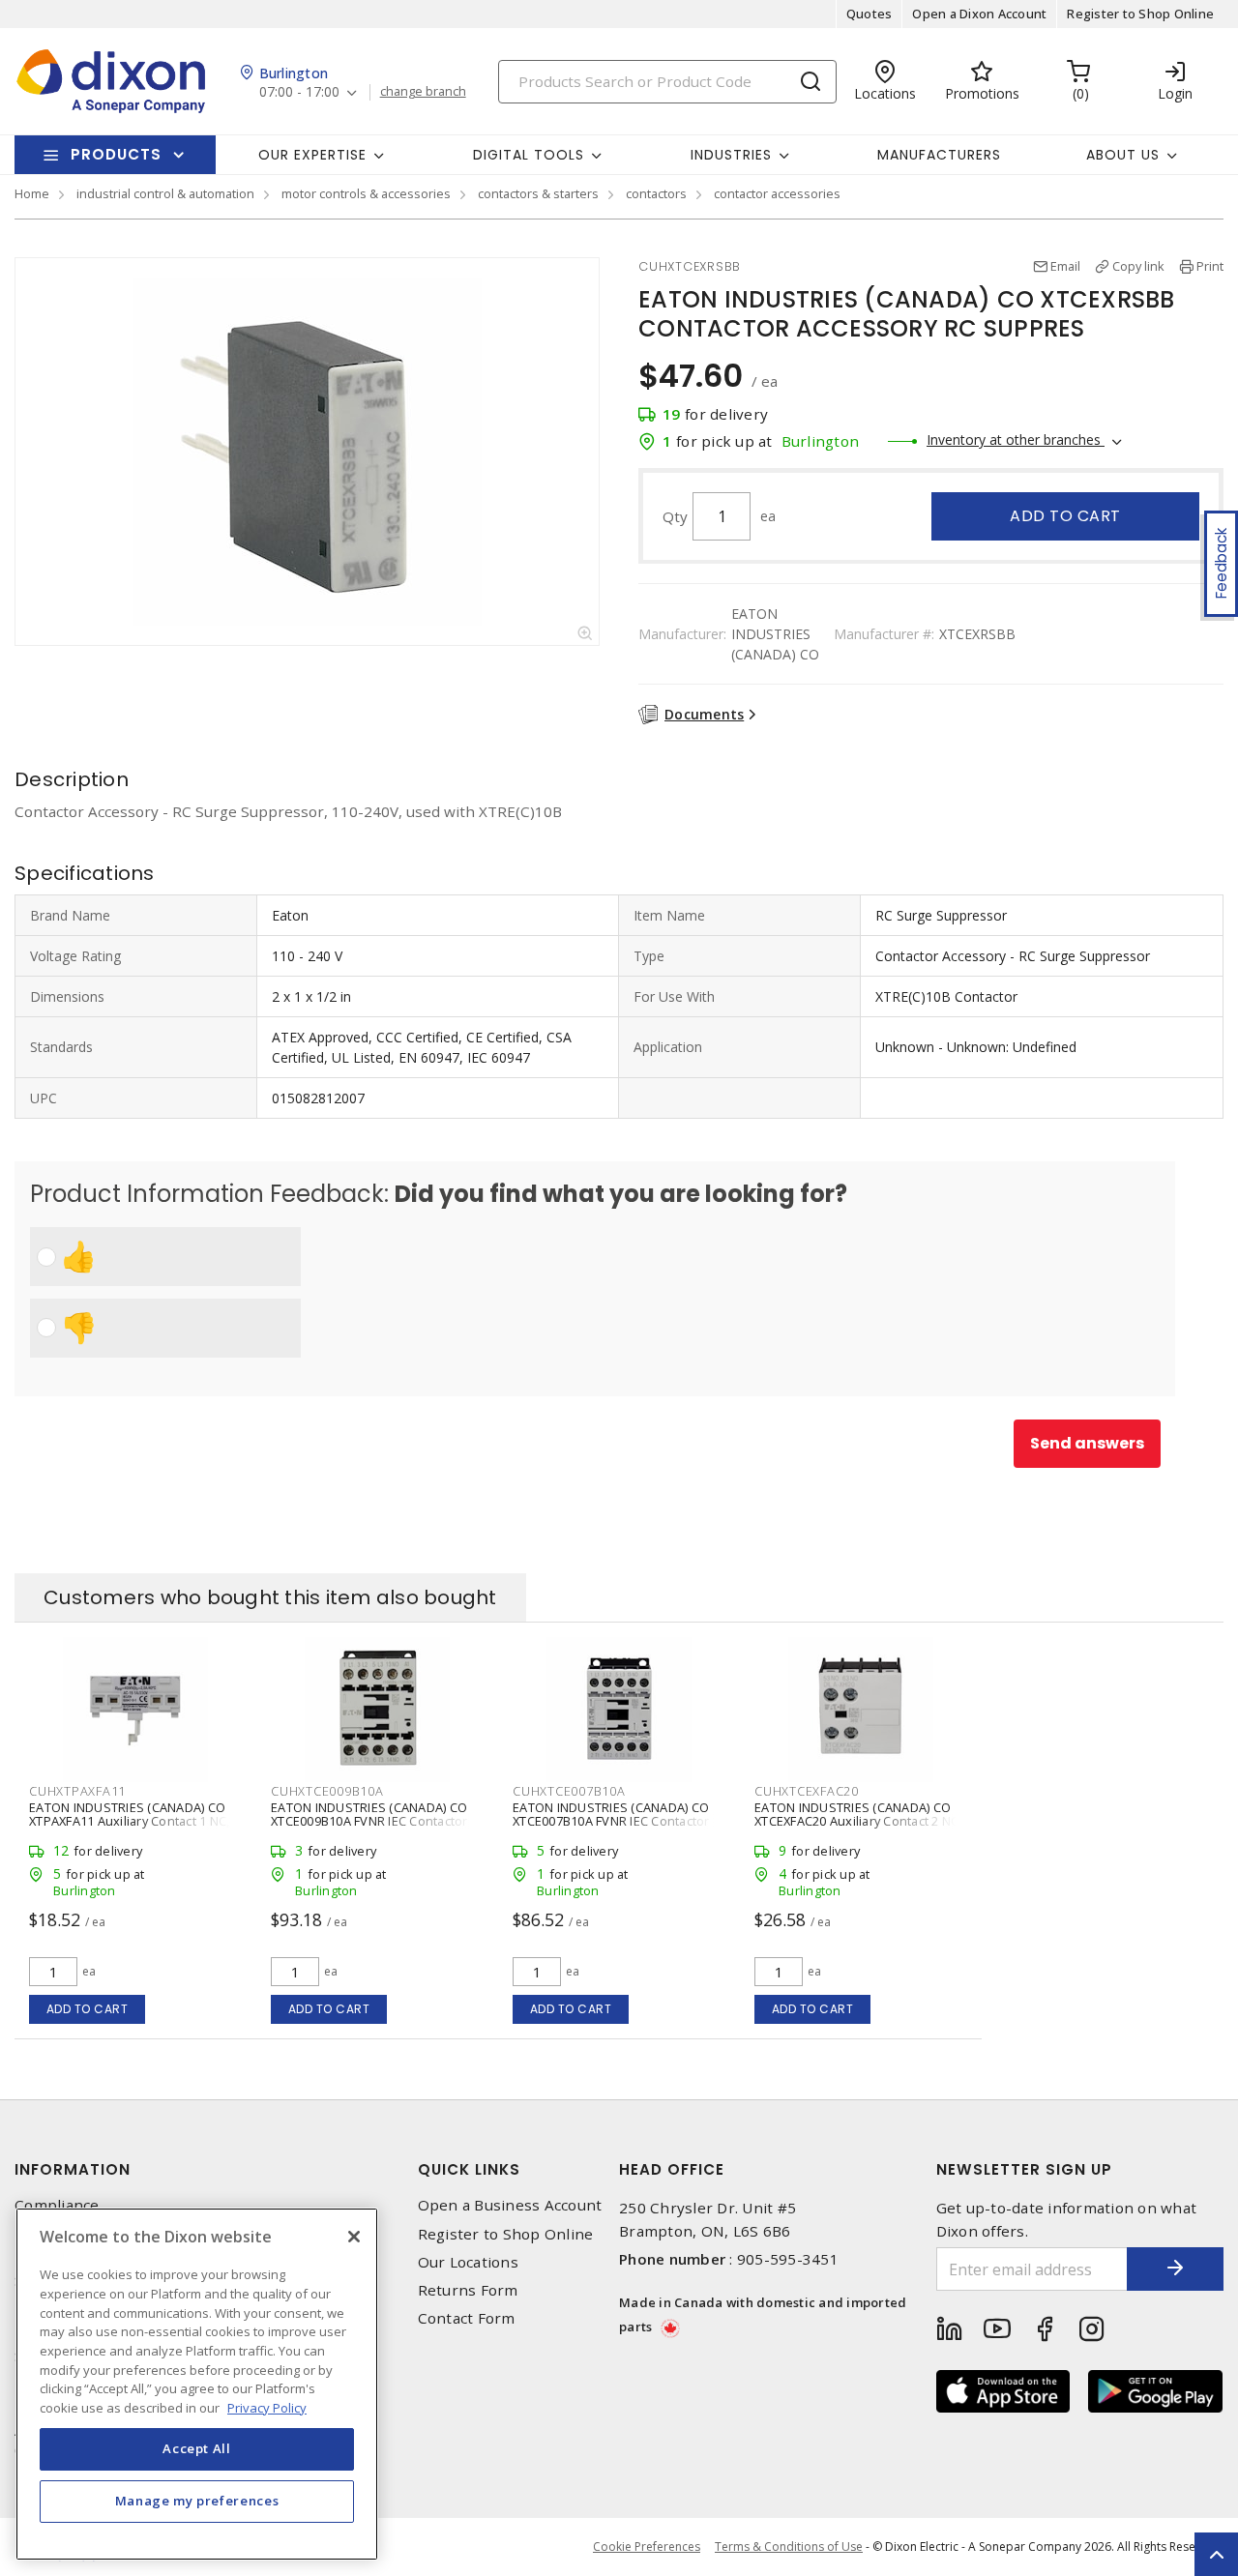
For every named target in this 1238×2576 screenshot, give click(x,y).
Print (1210, 266)
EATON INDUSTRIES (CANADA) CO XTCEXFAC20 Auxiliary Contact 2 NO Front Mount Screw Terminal (857, 1821)
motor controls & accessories (366, 193)
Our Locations (468, 2262)
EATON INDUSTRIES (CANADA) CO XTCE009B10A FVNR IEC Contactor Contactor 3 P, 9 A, (369, 1821)
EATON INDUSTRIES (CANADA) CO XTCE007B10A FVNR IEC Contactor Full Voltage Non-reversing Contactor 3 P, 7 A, (611, 1828)
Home (32, 193)
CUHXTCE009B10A (327, 1791)
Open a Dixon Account (979, 14)
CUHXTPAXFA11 (77, 1791)
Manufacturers (939, 155)
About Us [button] (1123, 155)
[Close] (354, 2237)
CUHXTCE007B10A (569, 1791)
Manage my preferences (197, 2501)
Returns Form (468, 2290)
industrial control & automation (165, 193)
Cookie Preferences (647, 2547)
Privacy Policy (267, 2407)
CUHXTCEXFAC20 (807, 1791)
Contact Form (467, 2318)
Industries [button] (731, 155)
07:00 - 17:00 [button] (299, 92)
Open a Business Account (510, 2205)
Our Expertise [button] (312, 155)
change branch (423, 92)
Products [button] (116, 154)
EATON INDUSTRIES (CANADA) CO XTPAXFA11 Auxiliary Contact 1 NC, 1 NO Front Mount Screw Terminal (134, 1821)
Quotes (870, 14)
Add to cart (1065, 516)
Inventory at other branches (1016, 439)
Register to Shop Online (1140, 14)
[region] (197, 2384)
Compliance (57, 2205)
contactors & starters (538, 193)
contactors (656, 193)
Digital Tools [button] (529, 155)
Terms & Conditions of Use (789, 2547)
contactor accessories (777, 193)
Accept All (197, 2448)
